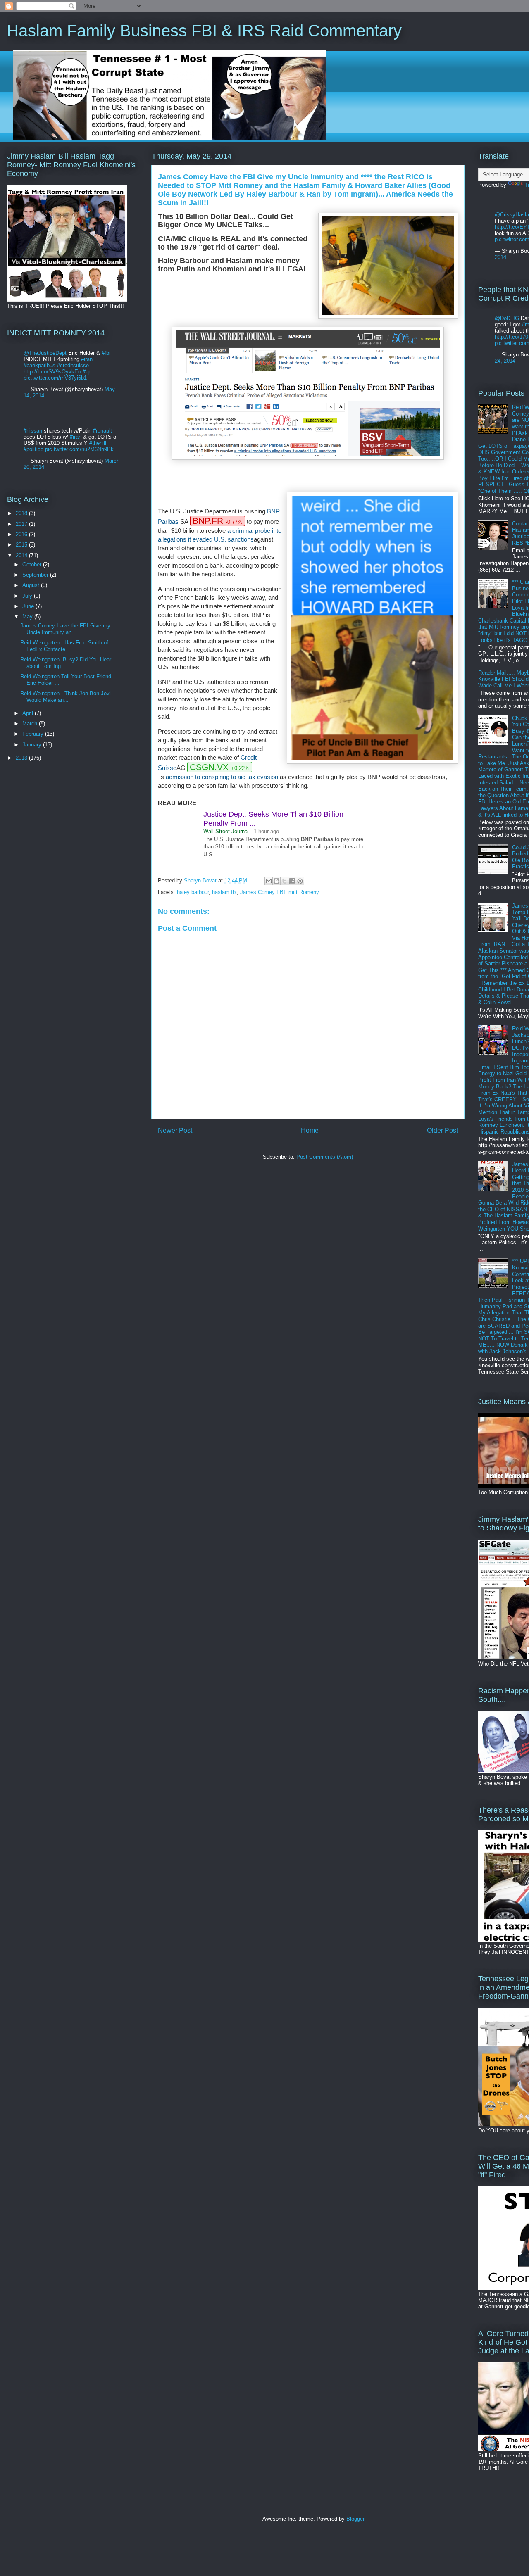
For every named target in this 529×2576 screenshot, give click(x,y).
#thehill (98, 443)
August (32, 585)
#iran (87, 359)
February (34, 734)
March (31, 724)
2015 (22, 545)
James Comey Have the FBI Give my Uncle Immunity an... (65, 629)
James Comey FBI (263, 892)
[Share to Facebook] (292, 881)
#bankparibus (39, 365)
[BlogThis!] (276, 881)
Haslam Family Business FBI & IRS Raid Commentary (204, 31)
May (28, 617)
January (33, 745)
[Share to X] (284, 881)
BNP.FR (218, 521)
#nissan (33, 431)
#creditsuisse (73, 365)
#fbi (106, 353)
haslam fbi (224, 892)
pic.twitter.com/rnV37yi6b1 (55, 378)
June (29, 606)
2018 (22, 513)
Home (310, 1130)
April (29, 713)
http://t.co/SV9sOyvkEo (52, 372)
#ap (87, 372)
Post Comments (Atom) (325, 1157)
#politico (33, 449)
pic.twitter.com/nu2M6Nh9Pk (79, 449)
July (28, 596)
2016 (22, 534)
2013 (22, 758)
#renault (102, 431)
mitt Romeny (304, 892)
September (36, 575)
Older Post (442, 1130)
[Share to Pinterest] (300, 881)
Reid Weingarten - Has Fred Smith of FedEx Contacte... (64, 646)
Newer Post (175, 1130)
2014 (22, 555)
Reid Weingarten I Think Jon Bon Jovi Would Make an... (66, 697)
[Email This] (269, 881)
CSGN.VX (220, 767)
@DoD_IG (507, 318)
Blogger (355, 2519)
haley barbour (193, 892)
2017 (22, 524)
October (33, 564)
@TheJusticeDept (45, 353)
